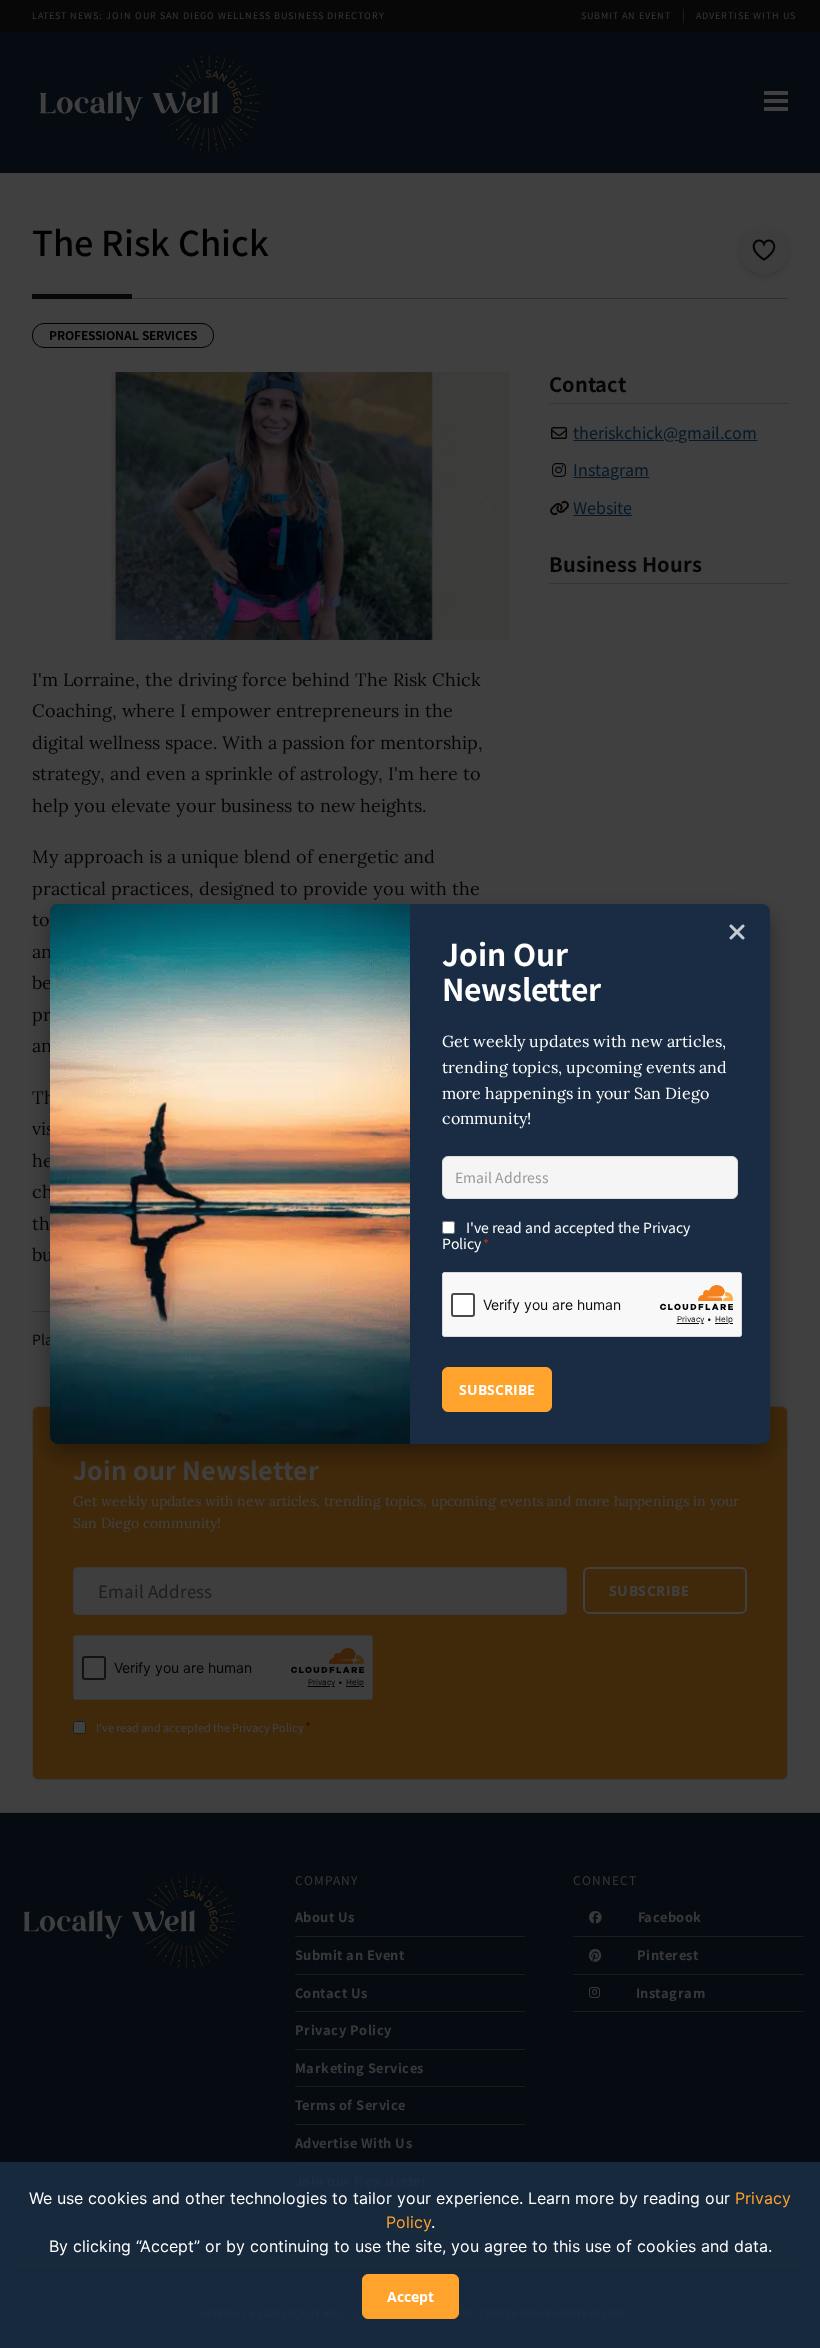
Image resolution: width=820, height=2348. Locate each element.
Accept (410, 2296)
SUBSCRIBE (497, 1389)
